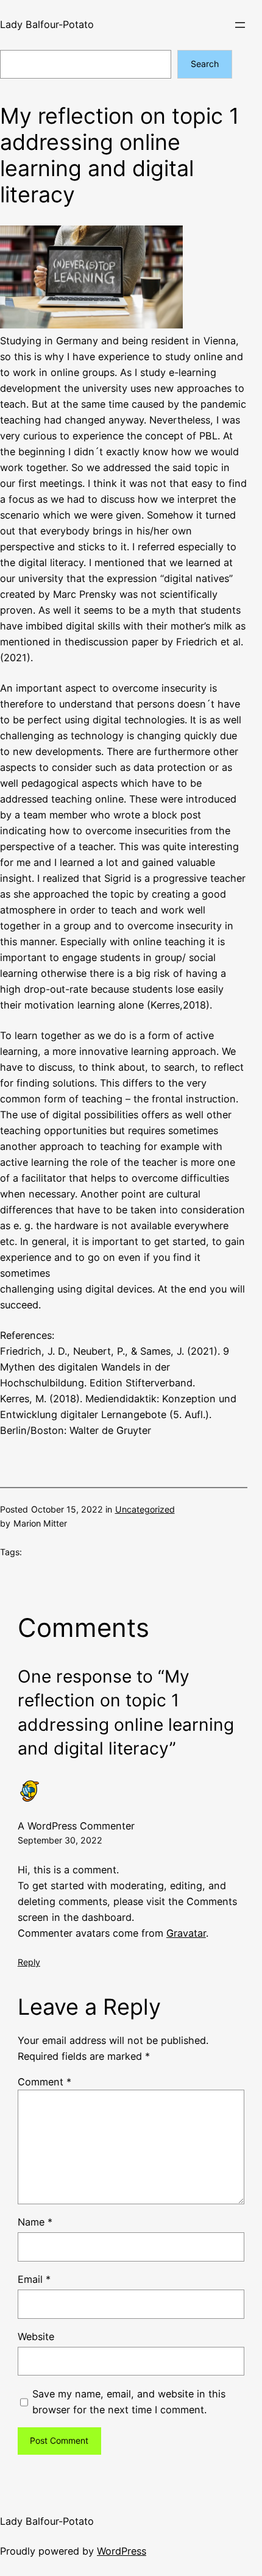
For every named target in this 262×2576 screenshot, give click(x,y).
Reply (29, 1962)
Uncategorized (145, 1509)
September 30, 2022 (60, 1840)
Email (34, 2279)
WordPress (122, 2551)
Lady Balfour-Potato (47, 24)
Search (205, 64)
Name (35, 2222)
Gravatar (186, 1933)
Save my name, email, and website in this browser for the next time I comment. (129, 2402)
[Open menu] (240, 25)
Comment (44, 2082)
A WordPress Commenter (76, 1826)
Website (36, 2336)
